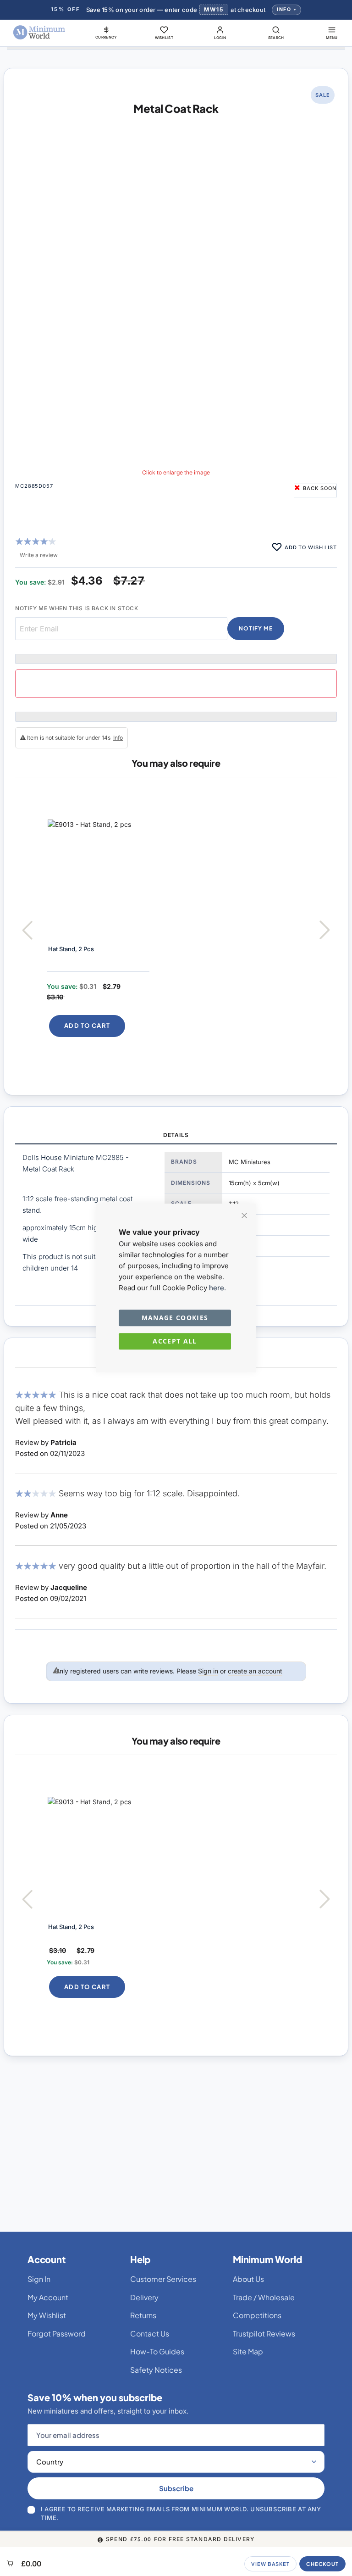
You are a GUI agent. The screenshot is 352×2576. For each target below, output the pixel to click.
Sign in (208, 1671)
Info (284, 9)
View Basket (270, 2564)
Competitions (257, 2315)
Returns (143, 2315)
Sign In (39, 2279)
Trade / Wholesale (264, 2297)
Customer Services (163, 2279)
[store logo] (39, 33)
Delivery (144, 2297)
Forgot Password (57, 2333)
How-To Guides (157, 2351)
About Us (248, 2279)
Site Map (248, 2351)
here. (217, 1288)
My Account (48, 2297)
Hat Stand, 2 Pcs (71, 949)
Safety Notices (156, 2370)
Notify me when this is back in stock (77, 608)
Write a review (39, 555)
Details (176, 1135)
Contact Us (150, 2333)
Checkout (322, 2564)
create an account (255, 1671)
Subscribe (176, 2488)
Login (220, 38)
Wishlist (164, 38)
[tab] (176, 1136)
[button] (106, 33)
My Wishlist (47, 2315)
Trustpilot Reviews (264, 2333)
